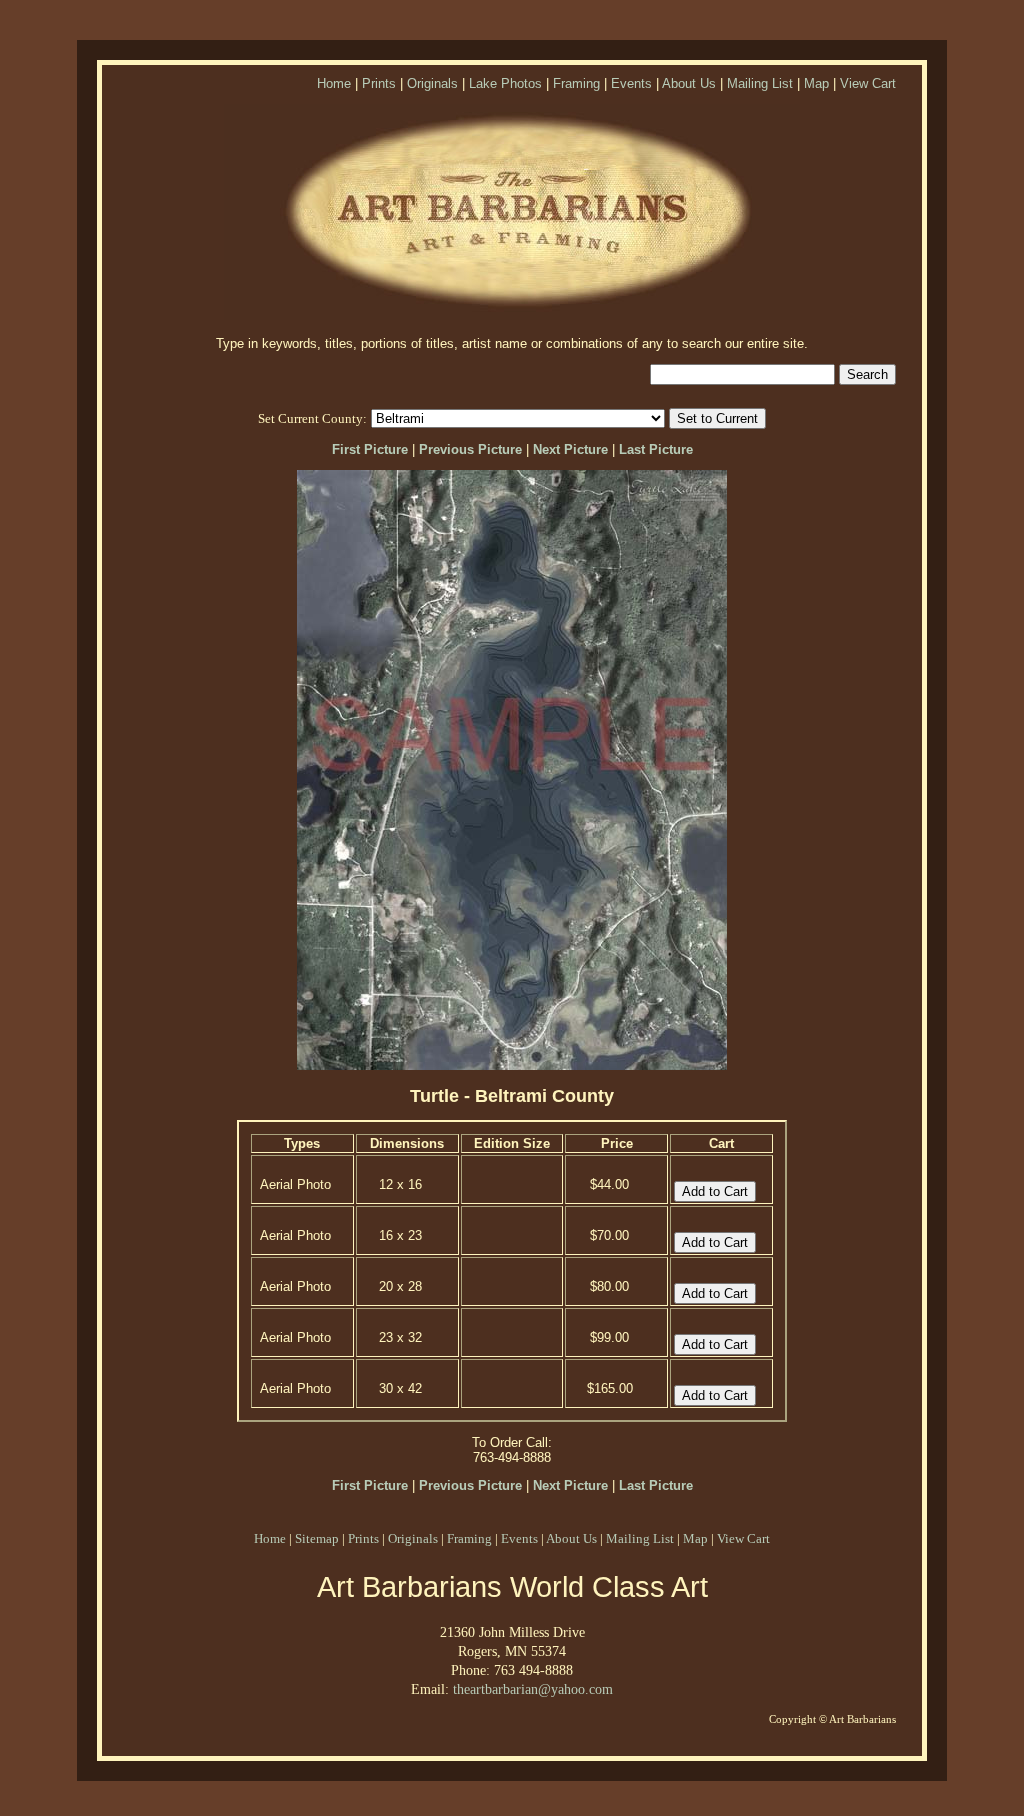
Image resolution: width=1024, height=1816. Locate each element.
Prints (379, 83)
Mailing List (760, 83)
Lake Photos (505, 83)
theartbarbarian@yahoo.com (533, 1689)
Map (816, 83)
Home (334, 83)
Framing (576, 83)
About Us (689, 83)
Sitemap (317, 1538)
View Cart (868, 83)
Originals (432, 83)
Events (631, 83)
